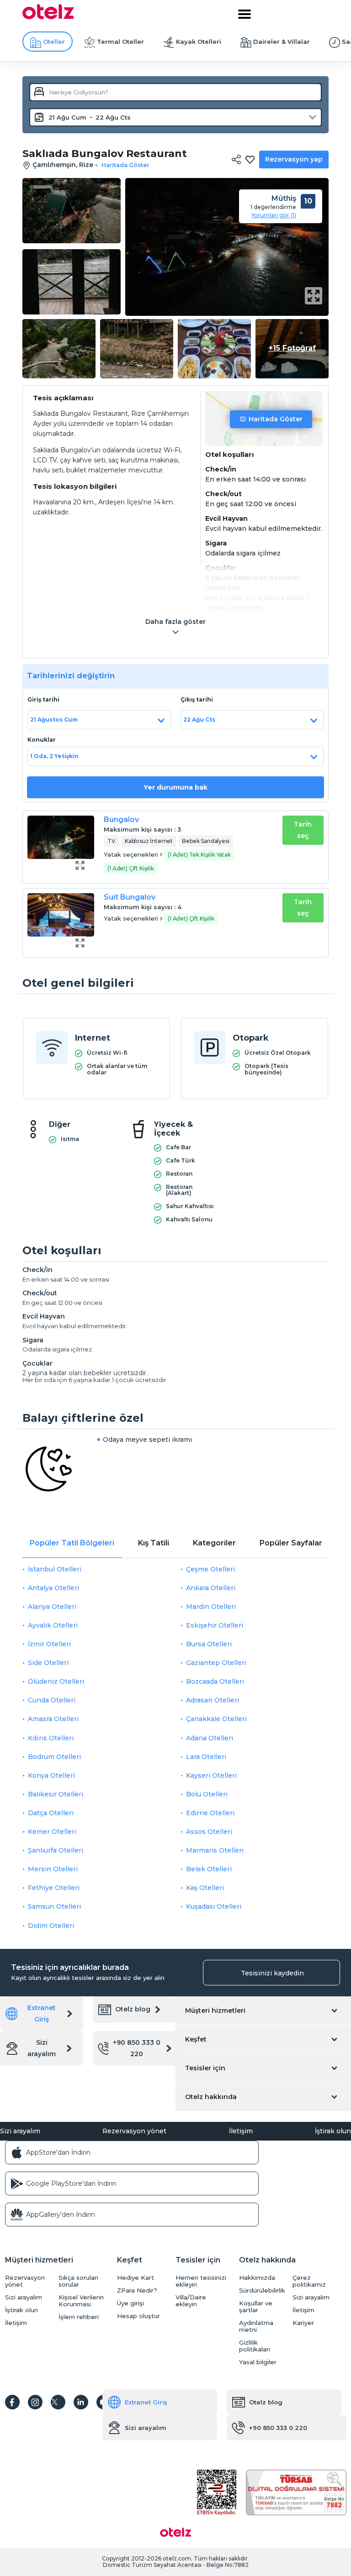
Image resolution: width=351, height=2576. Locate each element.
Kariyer (303, 2323)
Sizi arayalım (42, 2048)
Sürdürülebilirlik (262, 2291)
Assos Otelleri (209, 1832)
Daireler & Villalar (282, 42)
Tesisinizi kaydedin (272, 1973)
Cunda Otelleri (52, 1700)
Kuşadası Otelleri (214, 1906)
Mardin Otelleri (211, 1607)
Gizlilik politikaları (255, 2346)
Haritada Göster (276, 419)
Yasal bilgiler (258, 2362)
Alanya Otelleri (52, 1607)
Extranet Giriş (42, 2013)
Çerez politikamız (309, 2281)
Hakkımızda (257, 2278)
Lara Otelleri (206, 1757)
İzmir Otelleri (49, 1644)
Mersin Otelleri (53, 1869)
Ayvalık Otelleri (53, 1625)
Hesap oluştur (138, 2316)
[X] (58, 2402)
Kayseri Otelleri (211, 1775)
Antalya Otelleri (53, 1588)
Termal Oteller (120, 42)
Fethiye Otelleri (54, 1888)
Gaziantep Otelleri (216, 1663)
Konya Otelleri (51, 1775)
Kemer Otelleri (52, 1832)
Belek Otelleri (209, 1869)
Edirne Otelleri (210, 1813)
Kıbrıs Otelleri (51, 1738)
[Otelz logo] (48, 17)
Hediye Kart (136, 2278)
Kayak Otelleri (199, 42)
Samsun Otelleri (54, 1906)
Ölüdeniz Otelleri (56, 1681)
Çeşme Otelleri (210, 1569)
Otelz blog (133, 2009)
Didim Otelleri (51, 1926)
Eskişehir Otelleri (215, 1625)
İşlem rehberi (79, 2317)
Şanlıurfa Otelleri (56, 1850)
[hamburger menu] (245, 14)
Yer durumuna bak (175, 787)
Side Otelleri (48, 1663)
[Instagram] (35, 2402)
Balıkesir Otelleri (56, 1794)
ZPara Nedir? (137, 2291)
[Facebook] (12, 2402)
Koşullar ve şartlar (256, 2307)
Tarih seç (303, 830)
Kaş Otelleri (205, 1888)
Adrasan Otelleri (213, 1700)
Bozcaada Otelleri (215, 1681)
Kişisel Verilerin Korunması (81, 2301)
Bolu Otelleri (207, 1794)
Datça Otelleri (51, 1813)
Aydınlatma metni (256, 2326)
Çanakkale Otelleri (216, 1719)
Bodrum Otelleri (54, 1757)
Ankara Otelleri (211, 1588)
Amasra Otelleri (53, 1719)
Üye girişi (130, 2303)
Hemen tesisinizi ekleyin (201, 2281)
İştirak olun (333, 2131)
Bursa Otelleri (209, 1644)
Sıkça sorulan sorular (78, 2281)
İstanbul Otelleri (55, 1569)
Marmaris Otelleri (215, 1850)
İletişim (241, 2131)
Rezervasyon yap (294, 159)
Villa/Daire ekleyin (191, 2301)
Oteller (54, 42)
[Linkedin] (81, 2402)
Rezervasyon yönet (134, 2131)
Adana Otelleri (210, 1738)
